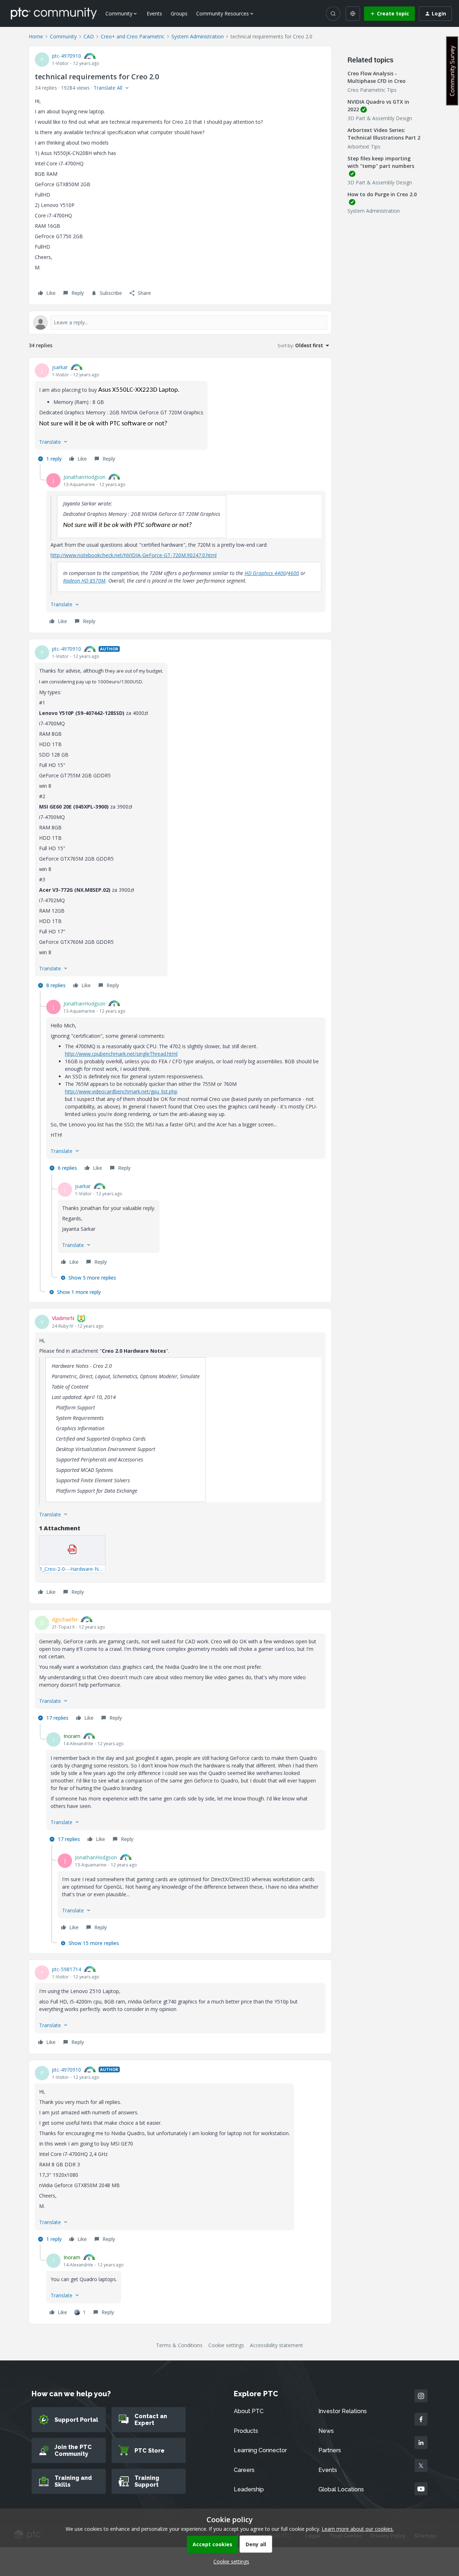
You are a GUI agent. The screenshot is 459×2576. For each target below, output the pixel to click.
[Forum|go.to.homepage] (54, 13)
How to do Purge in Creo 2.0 (382, 194)
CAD (89, 36)
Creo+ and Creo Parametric (133, 36)
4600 (293, 573)
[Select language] (353, 14)
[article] (180, 414)
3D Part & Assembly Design (380, 118)
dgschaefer (65, 1619)
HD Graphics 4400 (265, 573)
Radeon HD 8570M (84, 581)
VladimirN (63, 1318)
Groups (179, 13)
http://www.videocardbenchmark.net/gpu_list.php (121, 1091)
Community (63, 36)
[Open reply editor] (180, 322)
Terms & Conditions (179, 2345)
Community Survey (452, 71)
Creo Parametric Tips (372, 90)
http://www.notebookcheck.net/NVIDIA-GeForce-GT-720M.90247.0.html (134, 555)
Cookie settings (226, 2345)
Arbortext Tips (364, 147)
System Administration (198, 36)
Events (154, 13)
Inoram (72, 1736)
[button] (389, 14)
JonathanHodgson (84, 477)
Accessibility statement (276, 2345)
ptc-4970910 (67, 56)
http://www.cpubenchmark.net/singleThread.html (121, 1054)
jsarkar (60, 367)
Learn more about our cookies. (358, 2529)
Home (36, 36)
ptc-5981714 (67, 1969)
